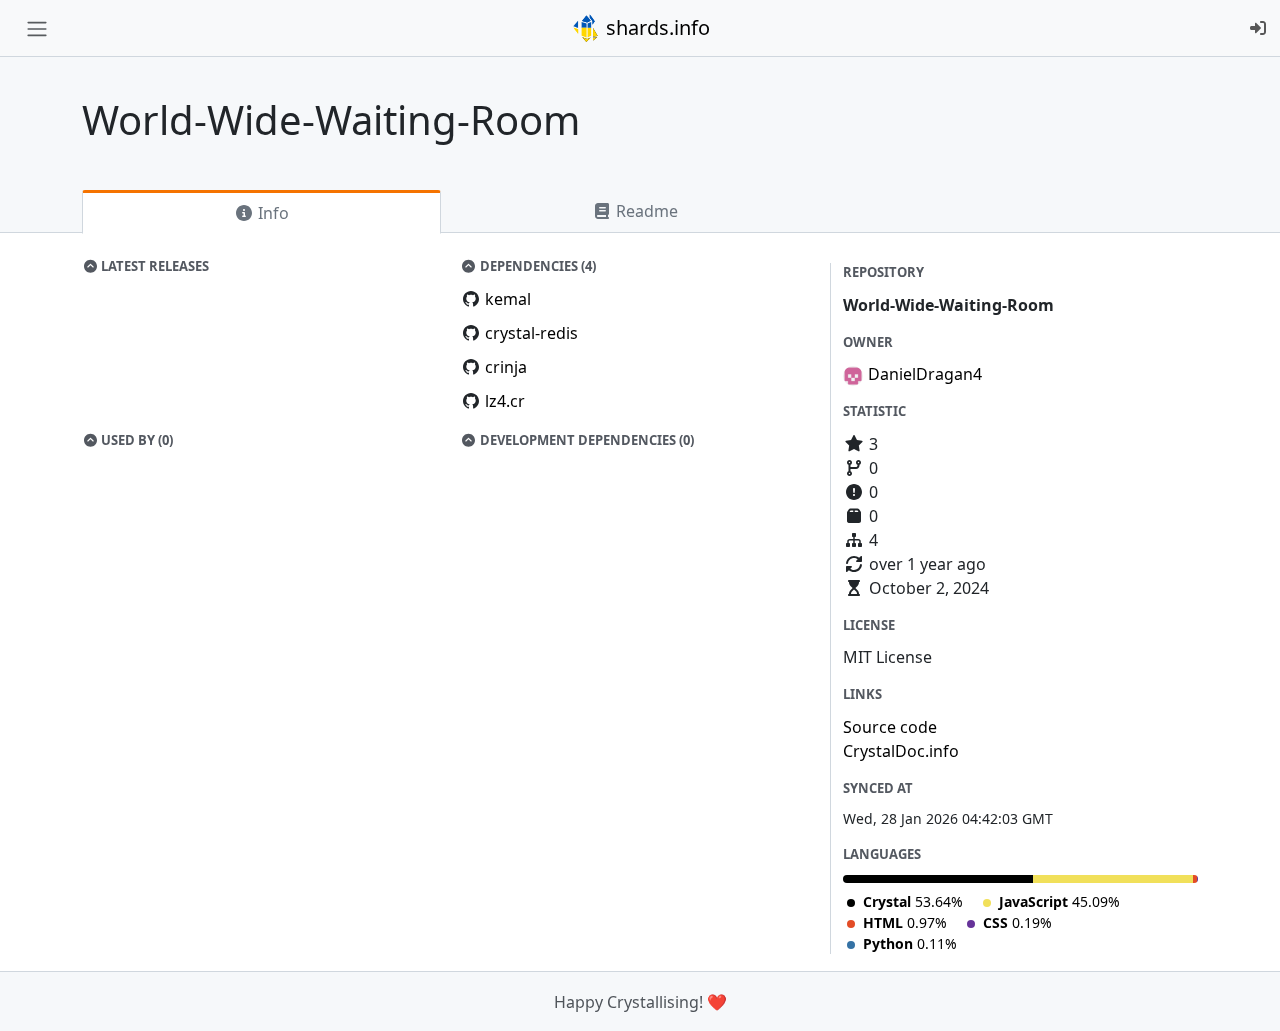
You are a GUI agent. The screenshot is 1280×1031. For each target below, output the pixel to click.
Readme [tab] (645, 211)
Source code (890, 727)
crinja (506, 367)
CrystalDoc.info (901, 751)
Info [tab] (271, 213)
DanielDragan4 (925, 374)
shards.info (655, 27)
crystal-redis (531, 333)
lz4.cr (505, 401)
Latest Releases (153, 266)
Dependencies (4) (536, 266)
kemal (508, 299)
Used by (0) (135, 440)
